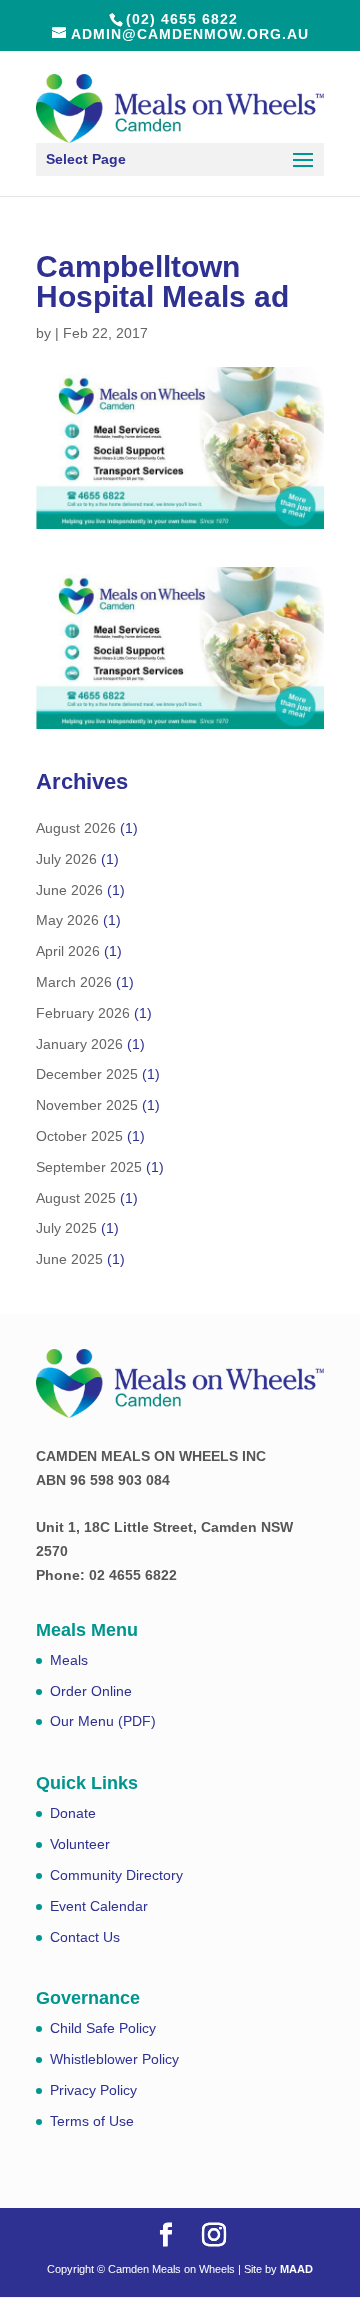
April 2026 (68, 951)
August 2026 (76, 828)
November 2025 (87, 1105)
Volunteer (80, 1844)
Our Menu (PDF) (103, 1721)
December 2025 (87, 1074)
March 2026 (74, 982)
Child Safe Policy (103, 2028)
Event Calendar (99, 1906)
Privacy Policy (93, 2090)
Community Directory (116, 1875)
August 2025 (76, 1198)
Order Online (91, 1691)
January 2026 (79, 1044)
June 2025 (69, 1259)
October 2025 (79, 1136)
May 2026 (67, 920)
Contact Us (85, 1937)
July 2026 (66, 859)
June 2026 (69, 890)
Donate (73, 1813)
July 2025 (66, 1228)
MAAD (296, 2269)
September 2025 (89, 1167)
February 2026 (83, 1013)
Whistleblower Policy (114, 2059)
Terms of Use (92, 2121)
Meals (69, 1660)
